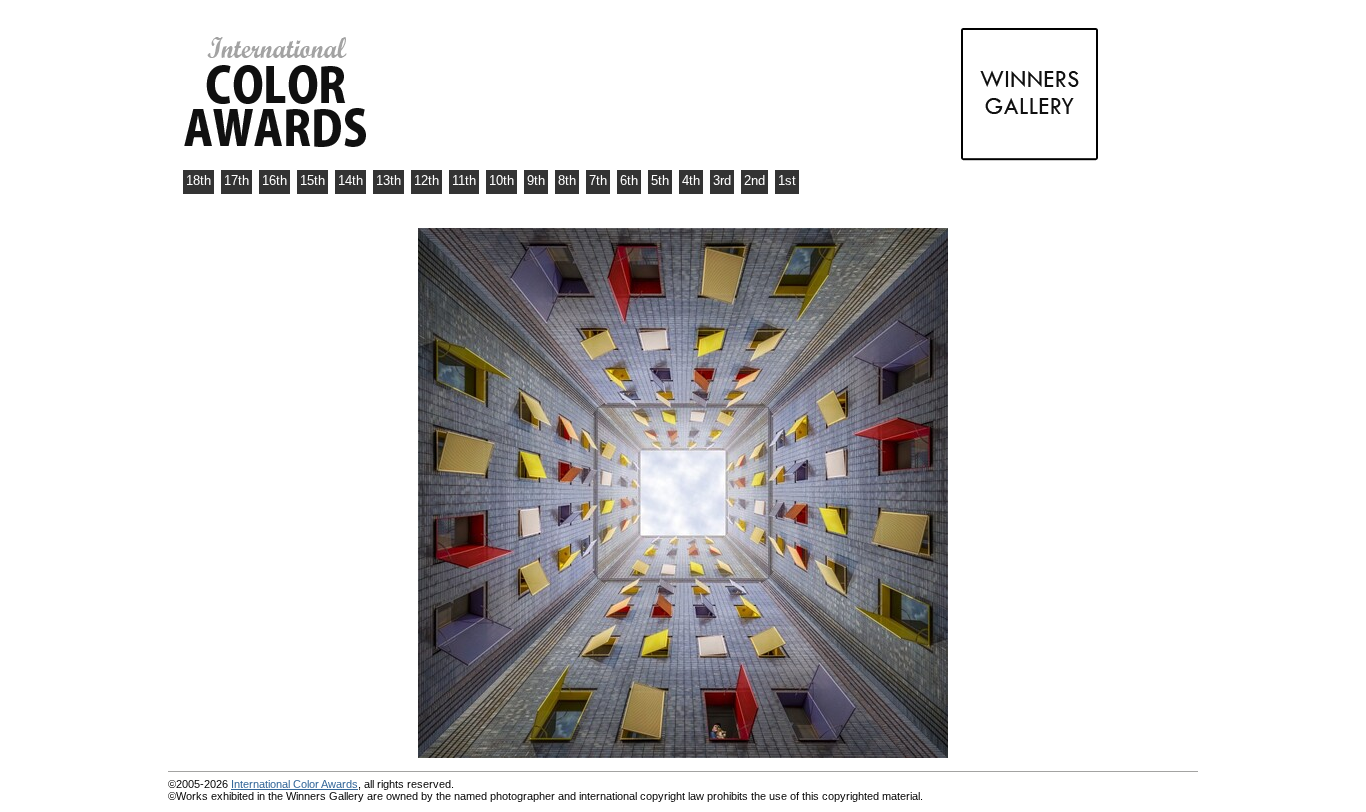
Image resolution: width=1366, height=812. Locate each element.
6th (629, 180)
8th (567, 180)
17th (236, 180)
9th (536, 180)
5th (660, 180)
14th (350, 180)
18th (198, 180)
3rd (722, 180)
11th (464, 180)
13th (388, 180)
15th (312, 180)
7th (598, 180)
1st (787, 180)
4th (691, 180)
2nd (754, 180)
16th (274, 180)
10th (501, 180)
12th (426, 180)
